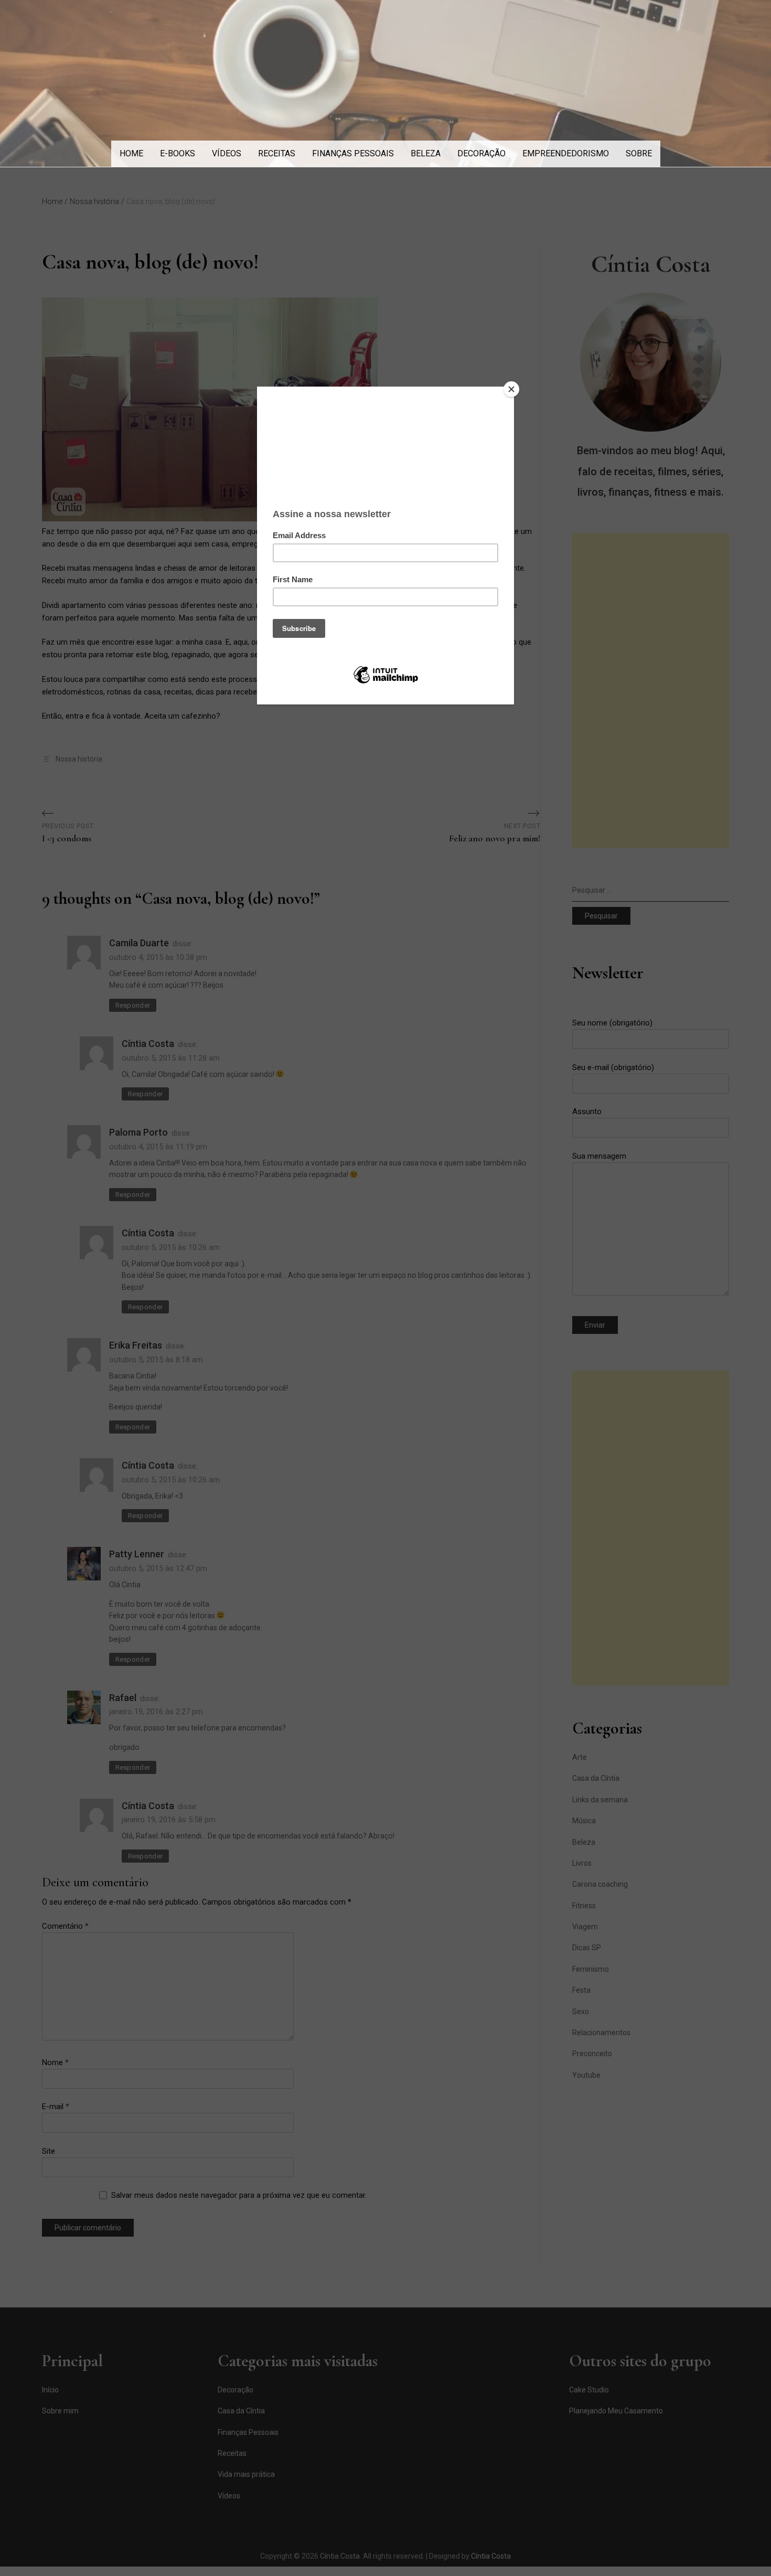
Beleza (426, 153)
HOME (131, 153)
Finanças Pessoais (353, 153)
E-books (178, 153)
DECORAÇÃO (481, 153)
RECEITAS (277, 153)
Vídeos (227, 153)
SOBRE (639, 153)
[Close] (511, 389)
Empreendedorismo (566, 153)
